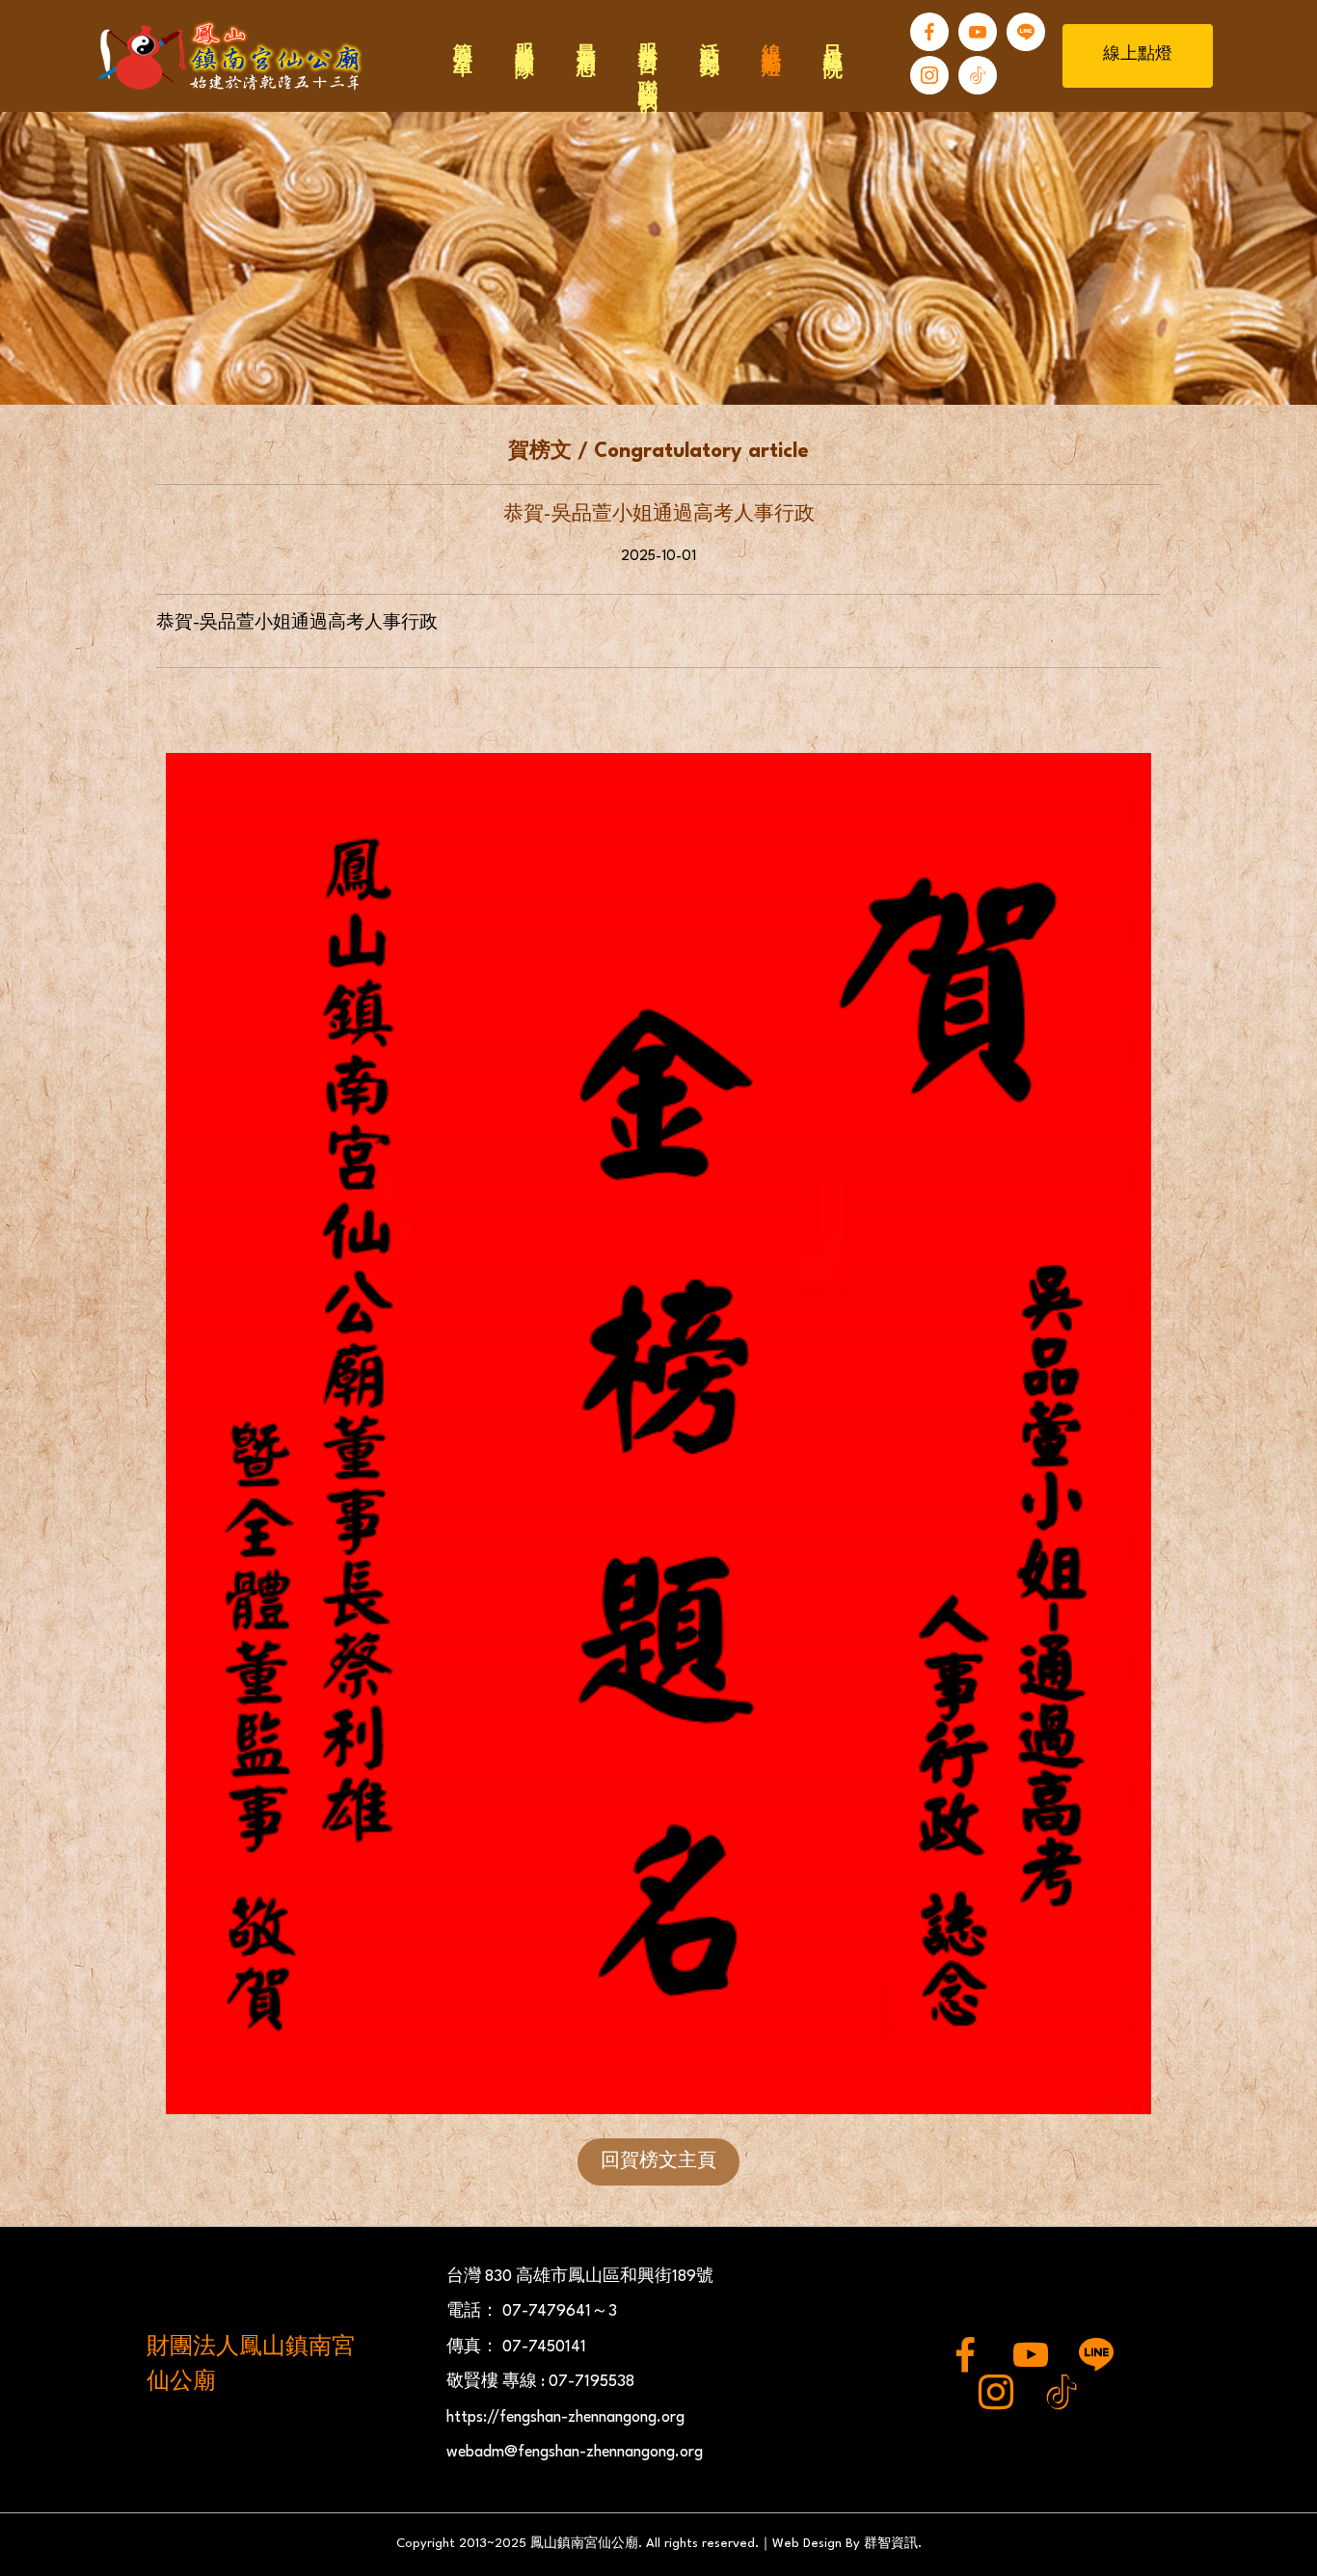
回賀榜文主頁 (658, 2161)
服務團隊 (523, 38)
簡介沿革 (461, 38)
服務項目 (646, 38)
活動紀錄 (708, 38)
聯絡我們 (646, 74)
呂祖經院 (831, 38)
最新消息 (584, 38)
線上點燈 (769, 38)
